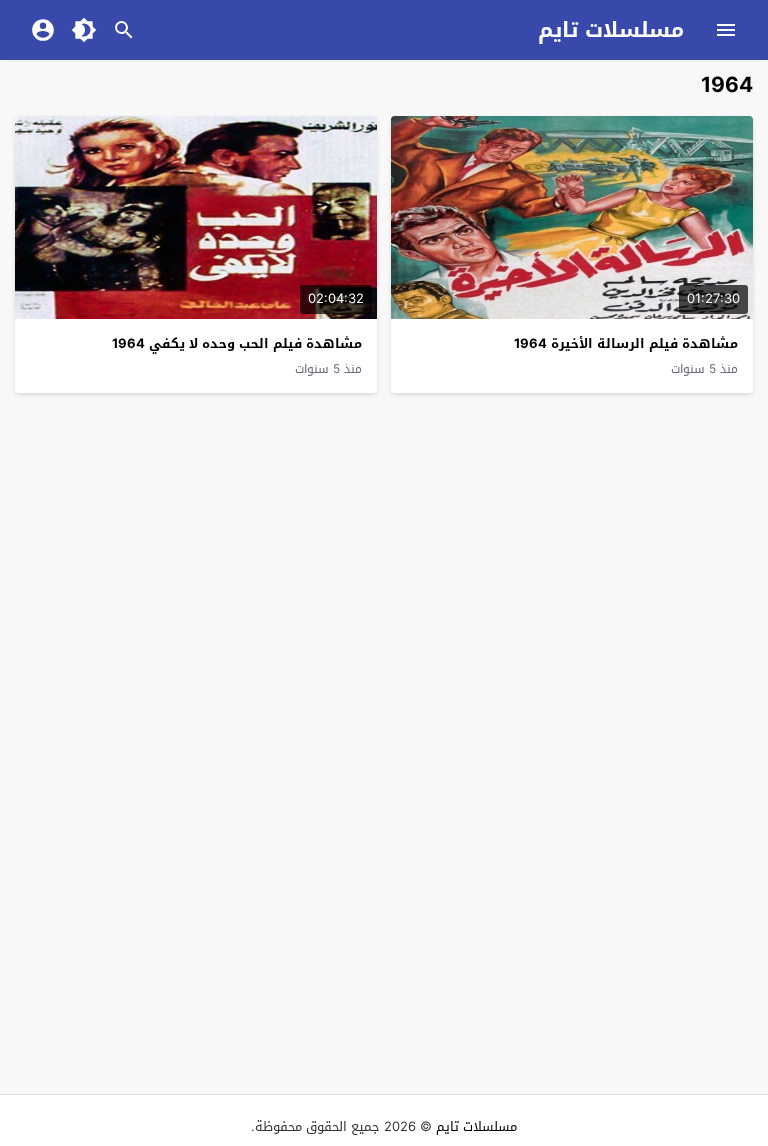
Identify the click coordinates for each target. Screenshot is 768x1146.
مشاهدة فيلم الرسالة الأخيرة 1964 (626, 343)
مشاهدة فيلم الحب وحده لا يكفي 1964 (237, 343)
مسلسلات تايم (611, 30)
